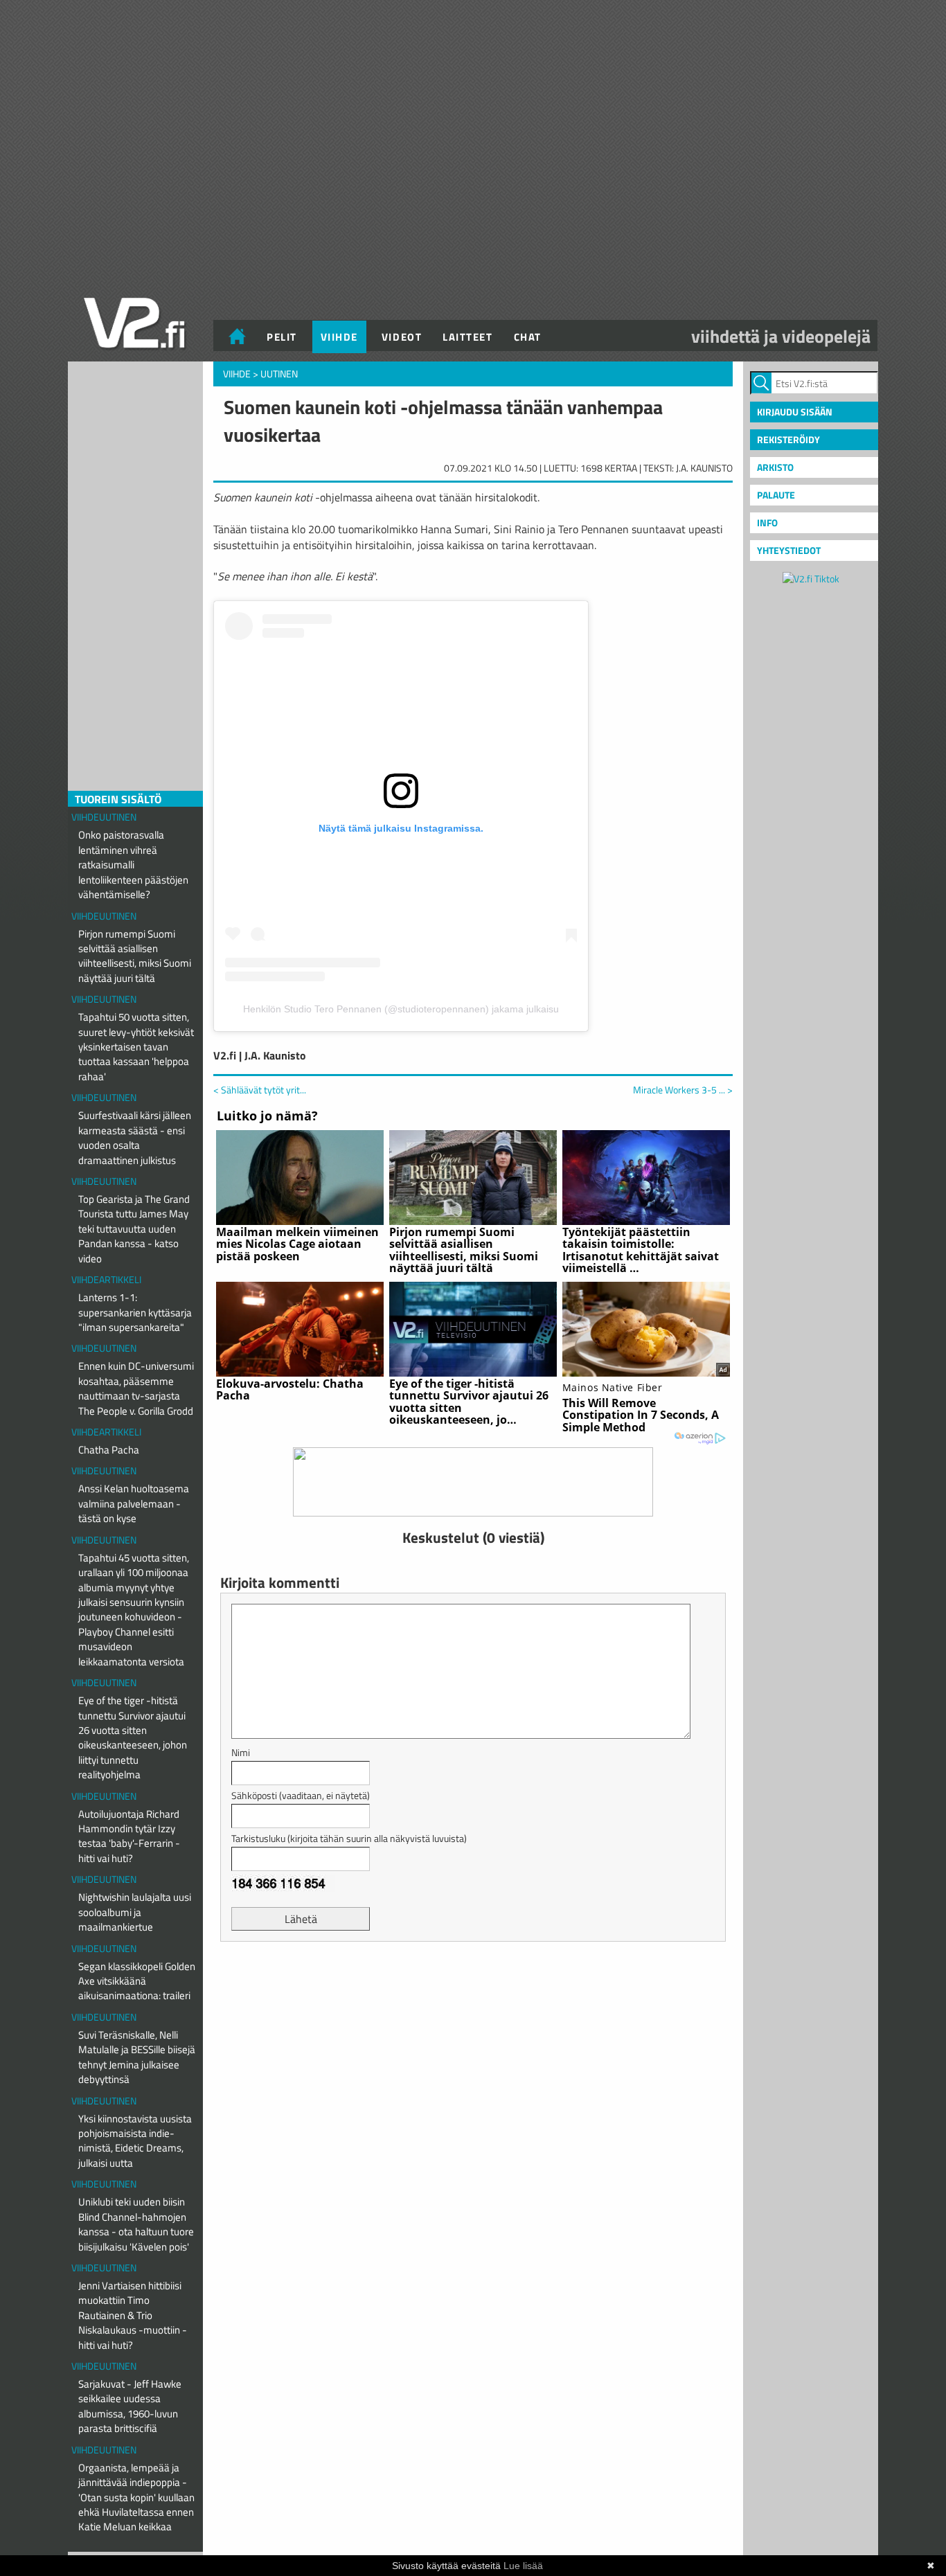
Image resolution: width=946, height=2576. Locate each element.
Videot (402, 337)
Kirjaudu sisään (795, 412)
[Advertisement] (473, 1987)
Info (767, 522)
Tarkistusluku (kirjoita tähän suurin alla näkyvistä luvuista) (349, 1838)
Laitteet (467, 337)
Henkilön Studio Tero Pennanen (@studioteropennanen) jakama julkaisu (401, 1009)
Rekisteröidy (788, 439)
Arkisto (775, 467)
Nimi (241, 1752)
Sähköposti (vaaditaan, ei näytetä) (301, 1795)
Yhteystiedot (789, 550)
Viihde (339, 337)
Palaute (776, 495)
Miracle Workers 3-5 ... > (683, 1090)
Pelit (282, 337)
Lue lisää (523, 2566)
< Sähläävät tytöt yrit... (260, 1090)
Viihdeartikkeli (106, 1279)
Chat (528, 337)
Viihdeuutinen (104, 817)
